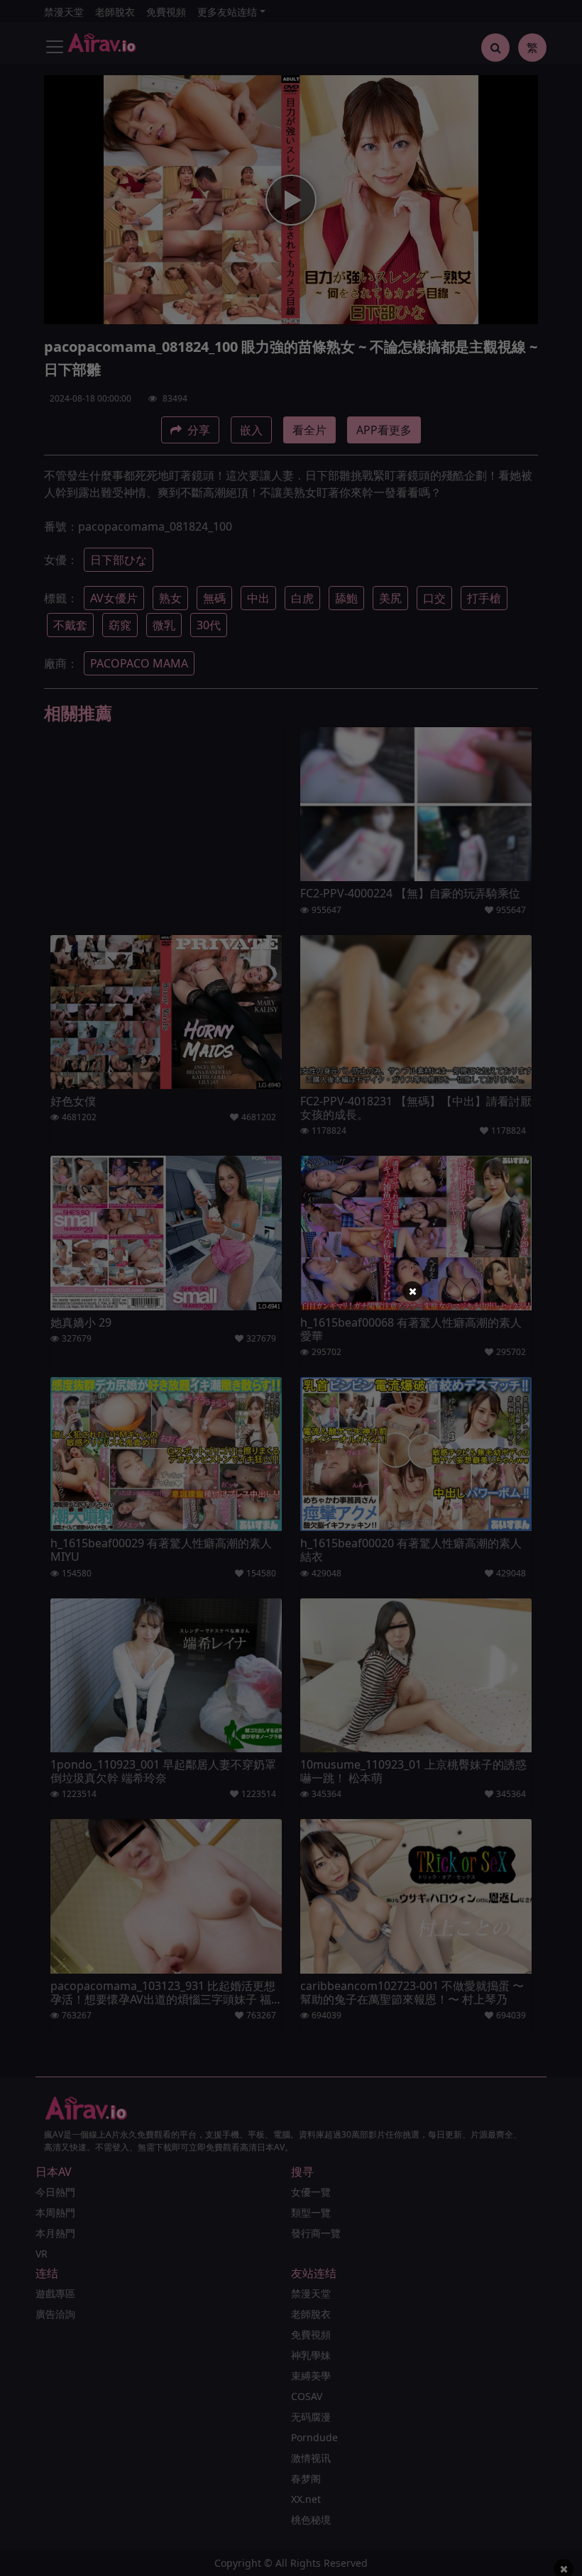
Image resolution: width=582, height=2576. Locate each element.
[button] (412, 1291)
